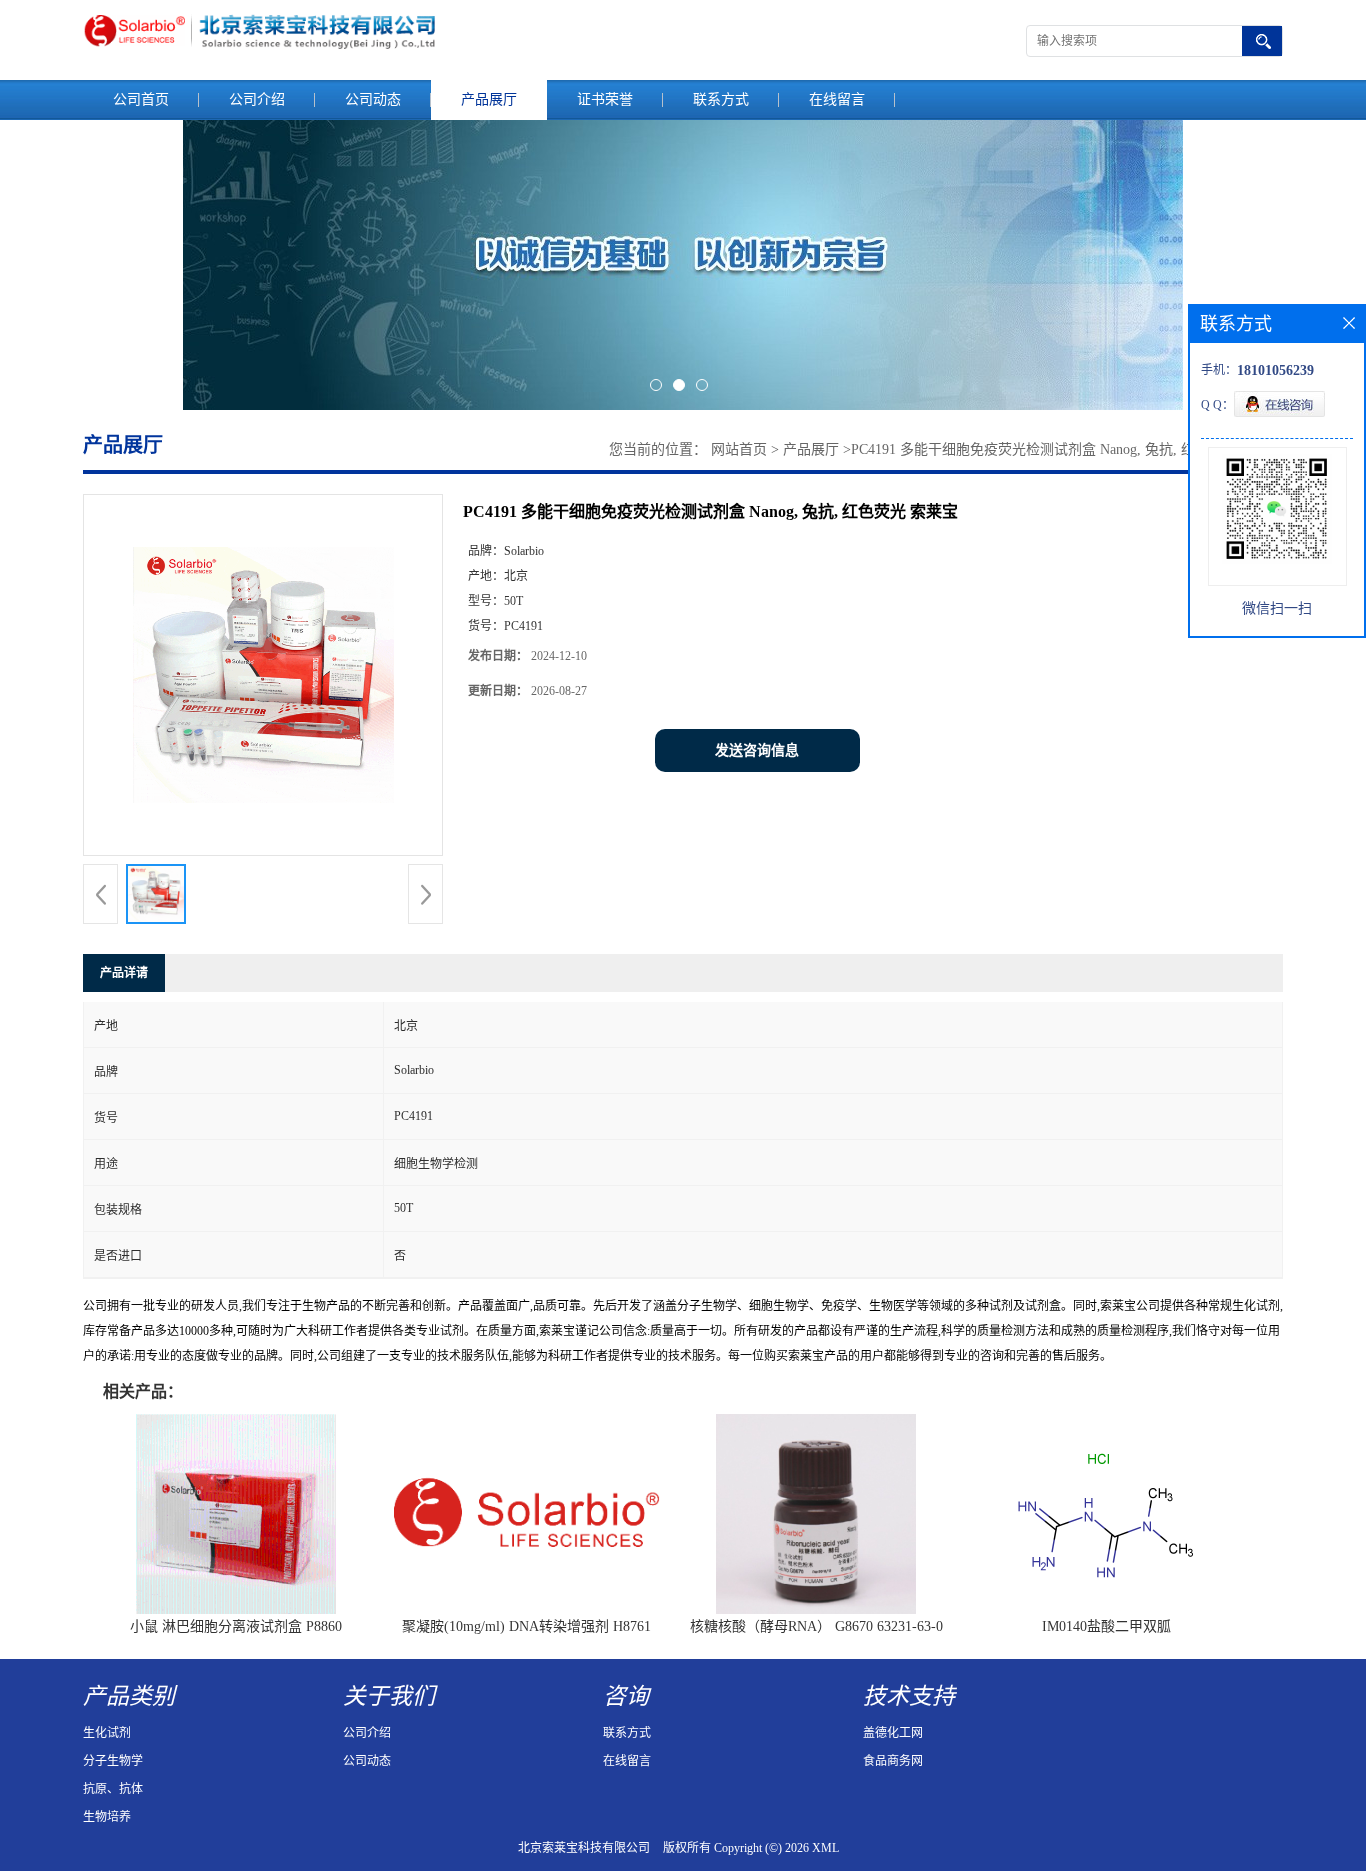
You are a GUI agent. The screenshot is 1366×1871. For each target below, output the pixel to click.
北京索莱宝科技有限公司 (584, 1848)
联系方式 (721, 99)
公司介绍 (257, 99)
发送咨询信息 (757, 750)
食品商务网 (893, 1761)
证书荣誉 (605, 99)
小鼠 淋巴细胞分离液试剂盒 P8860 (236, 1626)
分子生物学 (113, 1761)
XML (825, 1848)
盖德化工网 (893, 1733)
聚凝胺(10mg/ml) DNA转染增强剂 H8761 (526, 1626)
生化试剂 (107, 1733)
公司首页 (141, 99)
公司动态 (373, 99)
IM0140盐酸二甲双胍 (1106, 1626)
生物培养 (107, 1817)
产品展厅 (489, 99)
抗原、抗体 (113, 1789)
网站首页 (739, 449)
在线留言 (837, 99)
